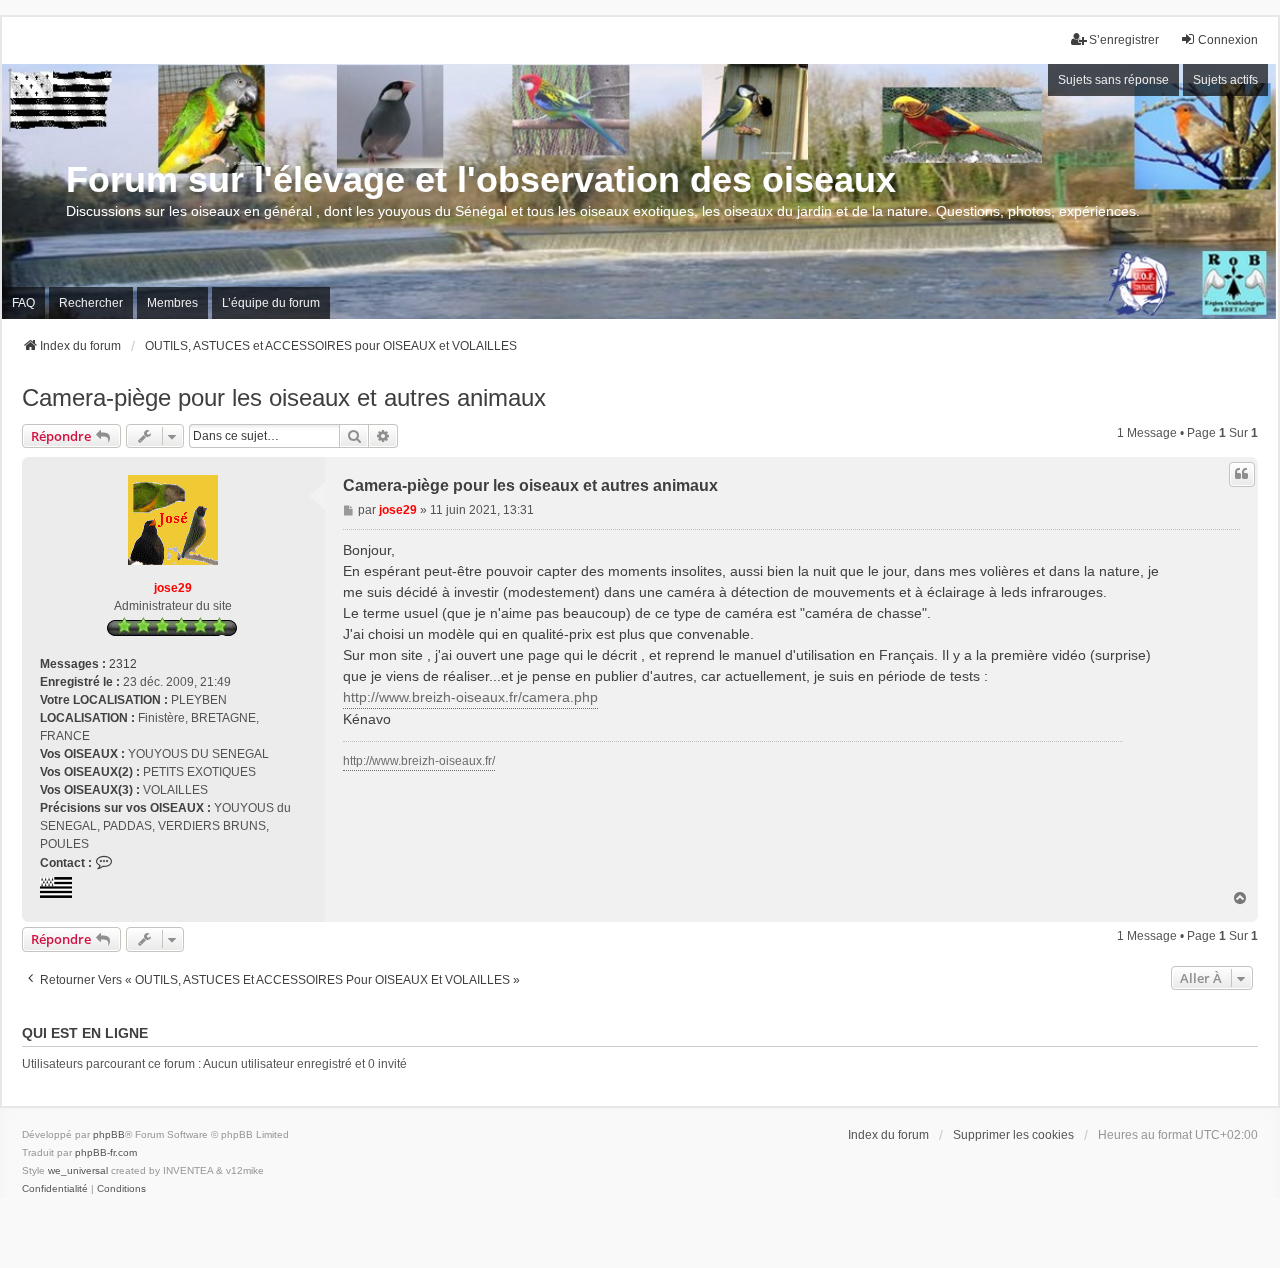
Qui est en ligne (85, 1033)
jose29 (173, 588)
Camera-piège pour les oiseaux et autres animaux (284, 397)
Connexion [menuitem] (1228, 40)
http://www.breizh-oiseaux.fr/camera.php (470, 697)
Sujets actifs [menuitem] (1225, 80)
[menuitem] (55, 1189)
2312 (123, 664)
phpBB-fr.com (106, 1152)
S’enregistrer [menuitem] (1124, 40)
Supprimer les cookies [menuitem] (1013, 1135)
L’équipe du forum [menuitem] (271, 303)
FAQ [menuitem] (23, 303)
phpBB (109, 1134)
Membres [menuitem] (172, 303)
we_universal (78, 1170)
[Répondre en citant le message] (1242, 474)
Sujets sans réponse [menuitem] (1113, 80)
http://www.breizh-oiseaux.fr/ (419, 761)
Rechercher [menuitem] (91, 303)
